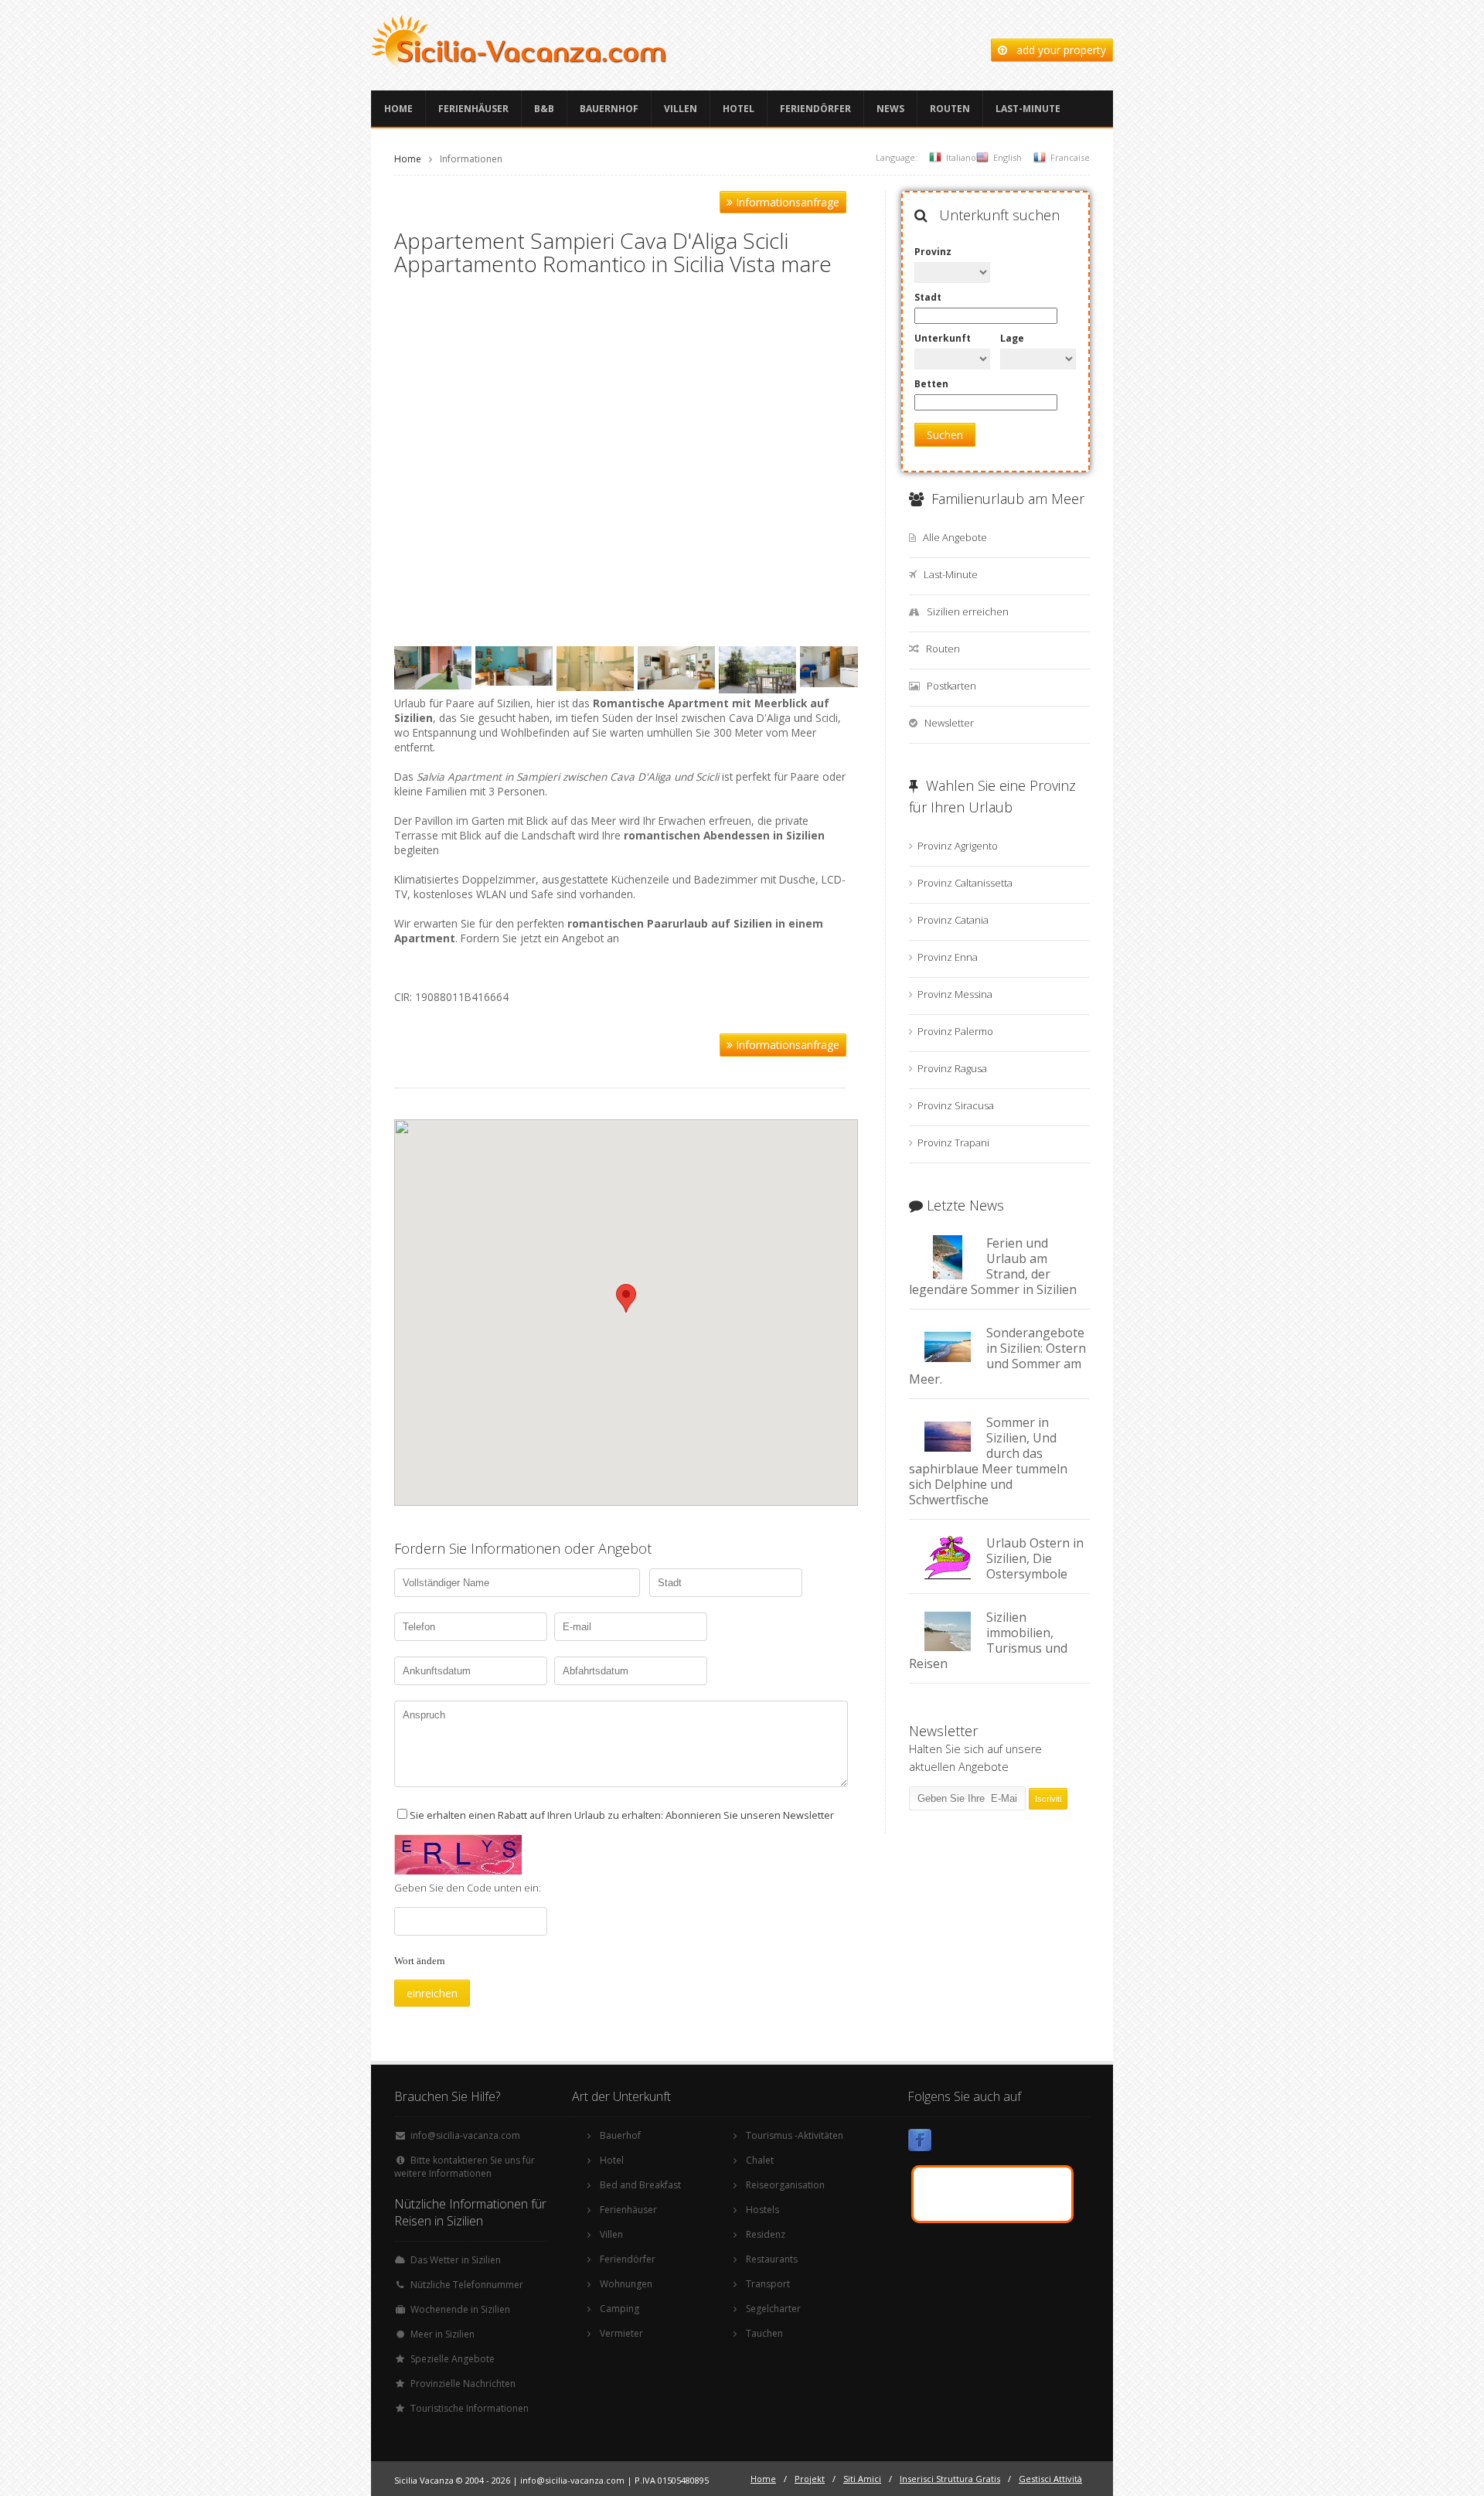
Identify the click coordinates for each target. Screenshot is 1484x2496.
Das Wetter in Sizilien (456, 2260)
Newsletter (949, 723)
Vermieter (621, 2333)
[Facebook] (920, 2143)
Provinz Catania (953, 920)
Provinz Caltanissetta (965, 883)
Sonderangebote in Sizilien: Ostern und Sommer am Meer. (997, 1356)
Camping (619, 2309)
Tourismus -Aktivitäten (795, 2135)
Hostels (762, 2210)
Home (398, 109)
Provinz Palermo (955, 1031)
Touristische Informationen (470, 2408)
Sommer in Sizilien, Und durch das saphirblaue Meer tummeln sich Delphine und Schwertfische (988, 1461)
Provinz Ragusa (952, 1068)
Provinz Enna (948, 957)
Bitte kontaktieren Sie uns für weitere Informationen (465, 2167)
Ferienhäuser (473, 109)
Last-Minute (1028, 109)
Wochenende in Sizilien (460, 2309)
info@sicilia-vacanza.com (465, 2135)
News (890, 109)
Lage (1012, 338)
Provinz (933, 252)
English (1007, 157)
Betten (931, 384)
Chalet (760, 2160)
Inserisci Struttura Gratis (950, 2479)
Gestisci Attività (1050, 2479)
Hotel (739, 109)
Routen (950, 109)
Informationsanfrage (786, 202)
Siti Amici (862, 2479)
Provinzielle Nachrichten (463, 2384)
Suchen (945, 435)
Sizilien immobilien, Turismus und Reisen (988, 1640)
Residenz (766, 2234)
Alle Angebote (955, 537)
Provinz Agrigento (958, 846)
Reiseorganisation (785, 2185)
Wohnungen (626, 2284)
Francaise (1070, 157)
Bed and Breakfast (640, 2185)
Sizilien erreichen (968, 611)
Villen (681, 109)
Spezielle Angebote (453, 2359)
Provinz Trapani (953, 1142)
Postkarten (951, 686)
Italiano (961, 157)
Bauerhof (620, 2135)
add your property (1057, 50)
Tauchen (764, 2333)
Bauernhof (609, 109)
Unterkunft (943, 338)
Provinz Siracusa (956, 1105)
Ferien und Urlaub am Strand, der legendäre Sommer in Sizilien (993, 1266)
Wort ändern (420, 1961)
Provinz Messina (955, 994)
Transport (768, 2284)
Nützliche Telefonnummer (467, 2285)
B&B (544, 109)
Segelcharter (773, 2309)
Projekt (810, 2479)
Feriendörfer (815, 109)
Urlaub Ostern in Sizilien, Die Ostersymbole (1035, 1558)
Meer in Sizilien (442, 2334)
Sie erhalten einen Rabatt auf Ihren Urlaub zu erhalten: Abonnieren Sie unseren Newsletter (622, 1815)
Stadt (928, 297)
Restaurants (772, 2259)
